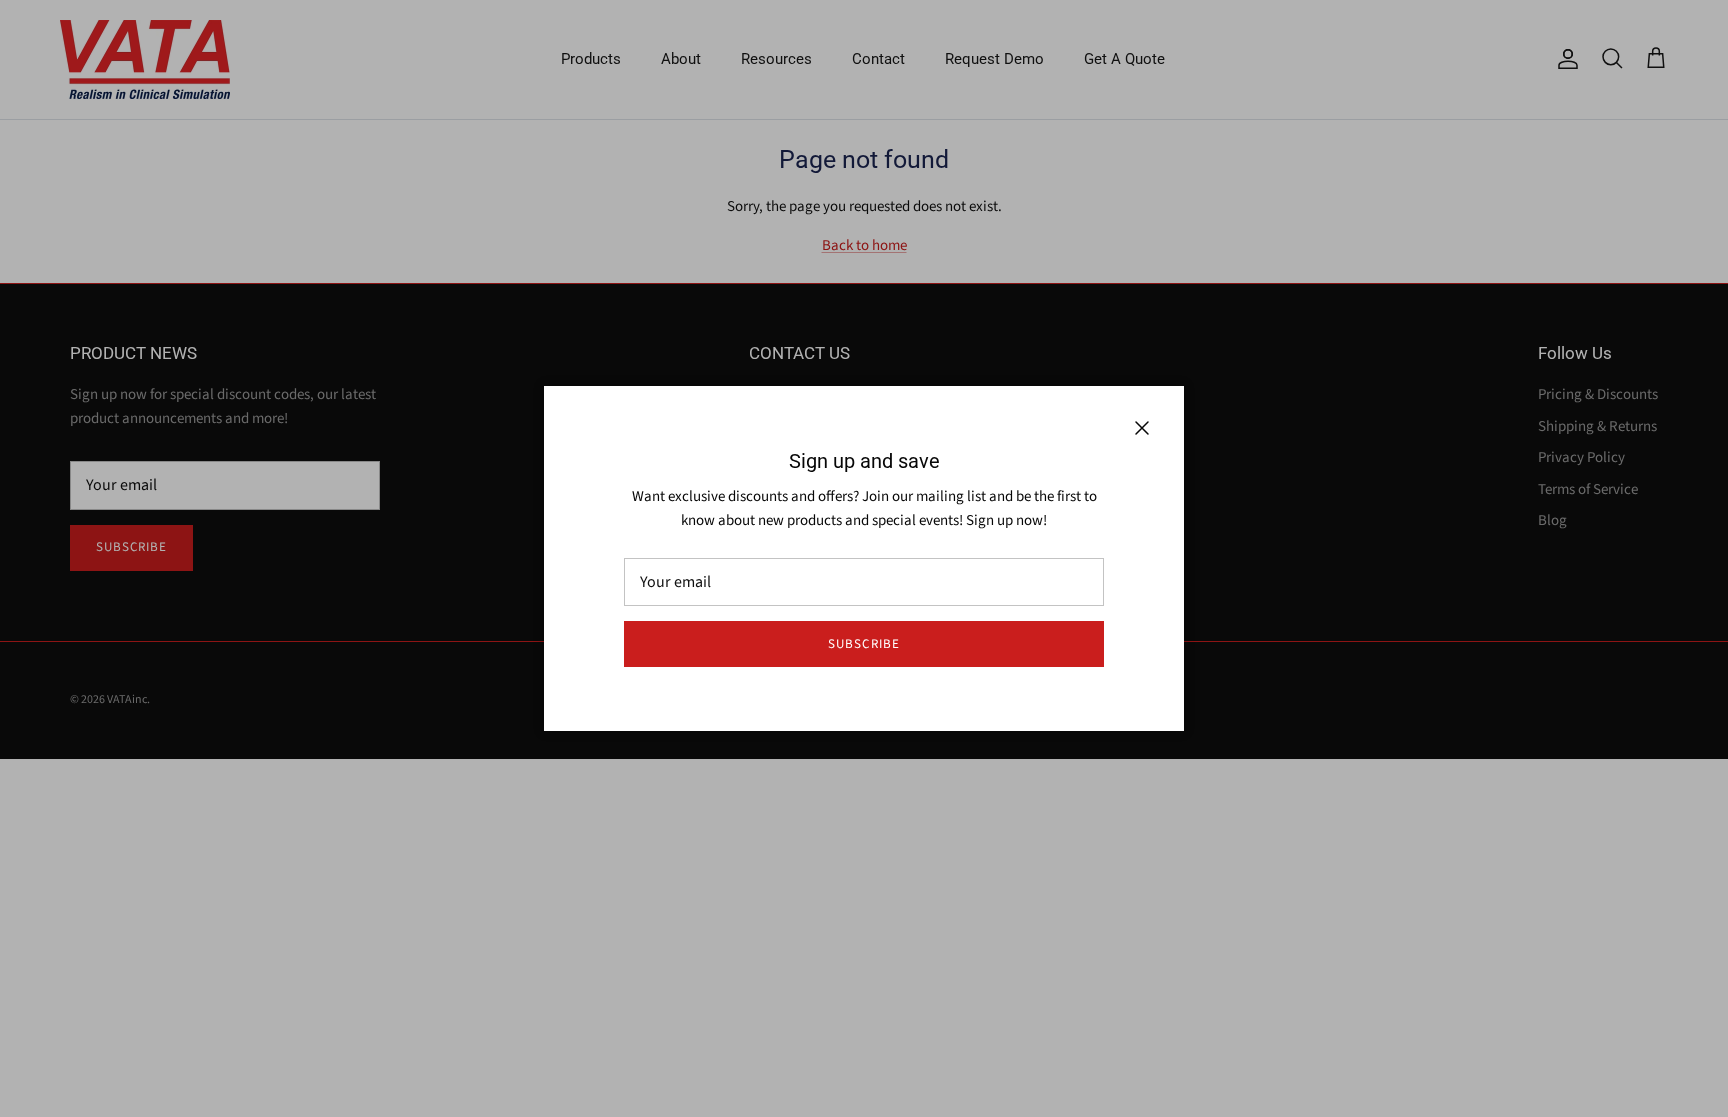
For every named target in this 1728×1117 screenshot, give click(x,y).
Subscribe (863, 644)
